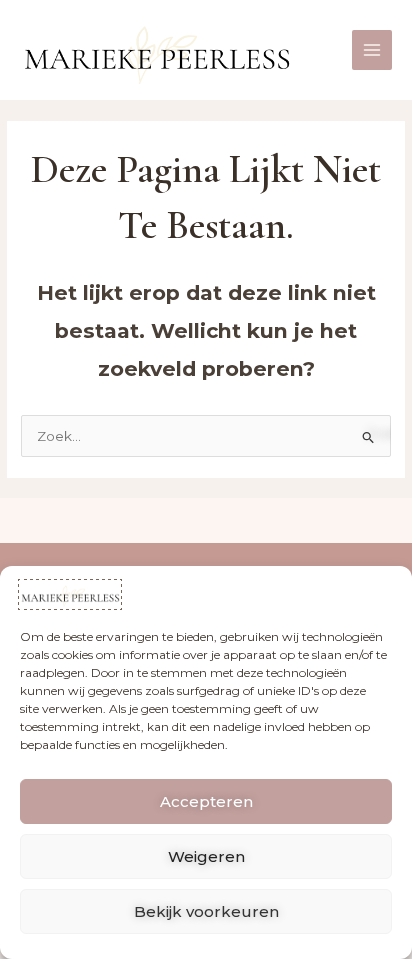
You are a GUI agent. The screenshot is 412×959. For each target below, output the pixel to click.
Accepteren (206, 801)
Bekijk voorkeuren (206, 911)
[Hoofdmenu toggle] (372, 50)
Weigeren (206, 856)
